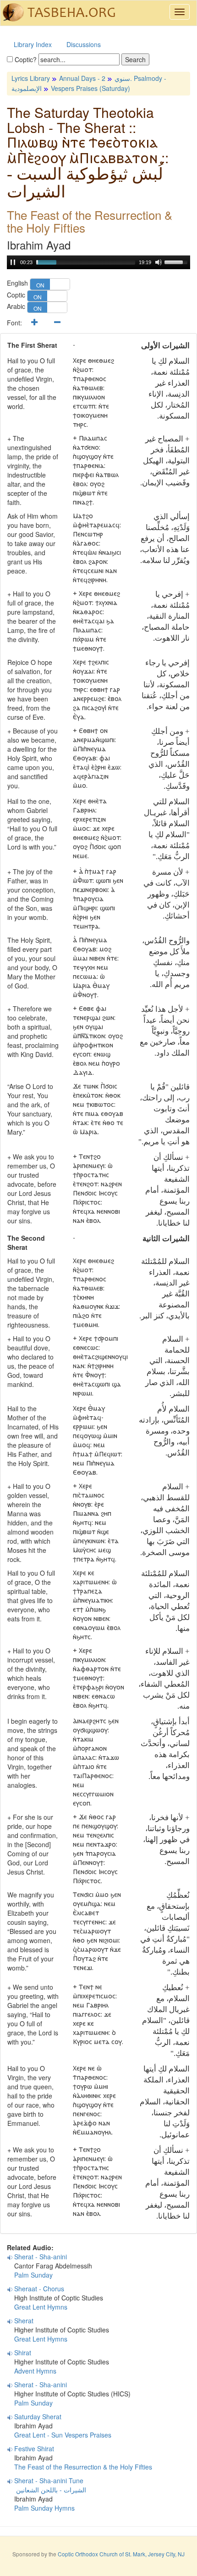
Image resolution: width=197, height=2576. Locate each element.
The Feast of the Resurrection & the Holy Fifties (83, 2467)
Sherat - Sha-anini (41, 2257)
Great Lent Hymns (41, 2307)
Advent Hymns (35, 2371)
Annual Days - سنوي (95, 78)
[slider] (86, 262)
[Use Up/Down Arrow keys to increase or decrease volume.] (177, 261)
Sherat (24, 2321)
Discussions (84, 44)
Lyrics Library (31, 78)
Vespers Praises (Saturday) (90, 88)
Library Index (33, 44)
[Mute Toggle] (159, 262)
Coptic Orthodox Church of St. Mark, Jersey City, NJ (121, 2554)
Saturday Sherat (38, 2417)
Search (135, 59)
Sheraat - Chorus (39, 2289)
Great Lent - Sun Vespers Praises (63, 2435)
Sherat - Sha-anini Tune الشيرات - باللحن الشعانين (47, 2485)
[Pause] (13, 262)
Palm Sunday (33, 2275)
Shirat (23, 2353)
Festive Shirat (34, 2449)
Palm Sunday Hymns (44, 2508)
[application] (98, 262)
